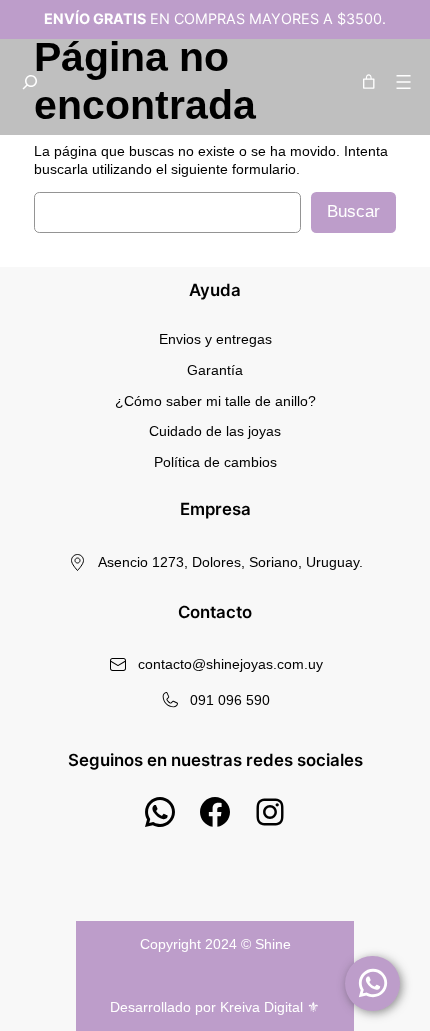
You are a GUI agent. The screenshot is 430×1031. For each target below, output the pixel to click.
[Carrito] (366, 82)
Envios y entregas (215, 339)
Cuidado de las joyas (215, 431)
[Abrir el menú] (403, 82)
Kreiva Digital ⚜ (270, 1007)
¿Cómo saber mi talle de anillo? (215, 401)
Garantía (215, 370)
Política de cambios (215, 462)
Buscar (353, 211)
